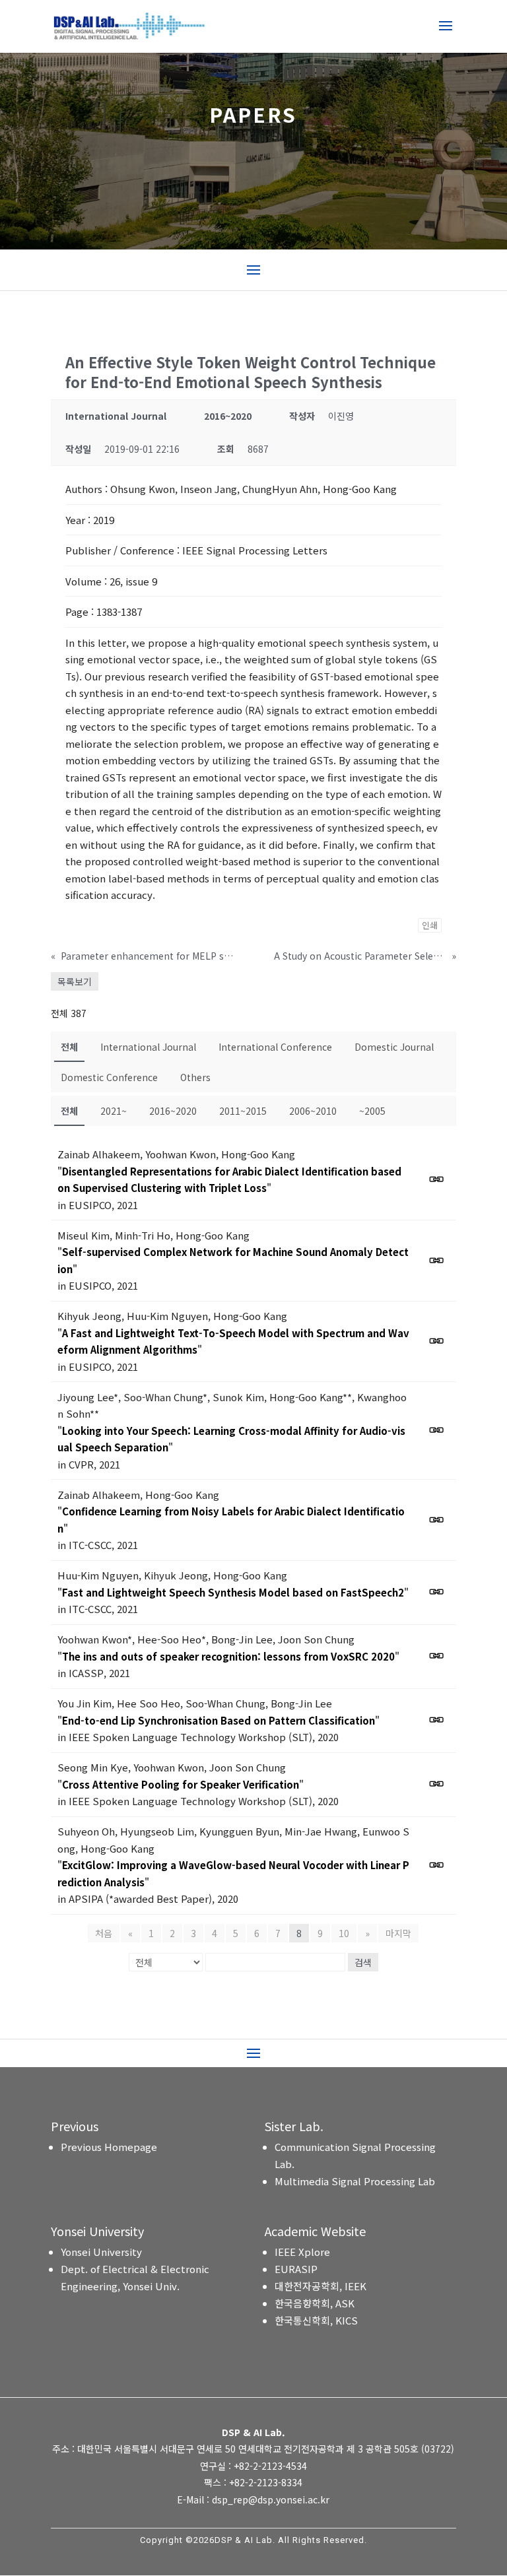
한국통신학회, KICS (316, 2320)
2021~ (114, 1111)
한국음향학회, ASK (315, 2303)
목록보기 (75, 981)
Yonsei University (101, 2252)
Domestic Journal (394, 1047)
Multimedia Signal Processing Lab (355, 2181)
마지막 (398, 1933)
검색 (363, 1962)
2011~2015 (243, 1111)
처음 (104, 1933)
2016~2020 (173, 1111)
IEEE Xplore (302, 2252)
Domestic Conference (109, 1077)
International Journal (148, 1047)
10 (344, 1933)
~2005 (372, 1111)
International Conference (275, 1047)
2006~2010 (313, 1111)
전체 (69, 1047)
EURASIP (296, 2269)
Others (195, 1077)
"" (229, 1180)
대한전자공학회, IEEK (321, 2286)
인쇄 (430, 925)
